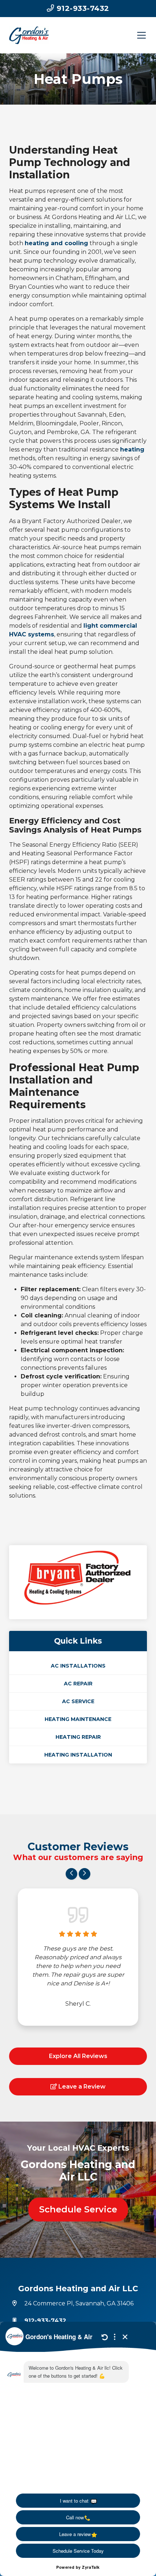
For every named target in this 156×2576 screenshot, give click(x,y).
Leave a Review (81, 2087)
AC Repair (78, 1684)
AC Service (78, 1701)
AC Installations (78, 1666)
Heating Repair (78, 1737)
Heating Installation (78, 1755)
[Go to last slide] (71, 1874)
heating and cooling (56, 243)
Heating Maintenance (78, 1719)
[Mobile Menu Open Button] (141, 35)
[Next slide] (85, 1874)
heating (132, 449)
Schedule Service (78, 2209)
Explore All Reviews (78, 2056)
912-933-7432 (82, 8)
